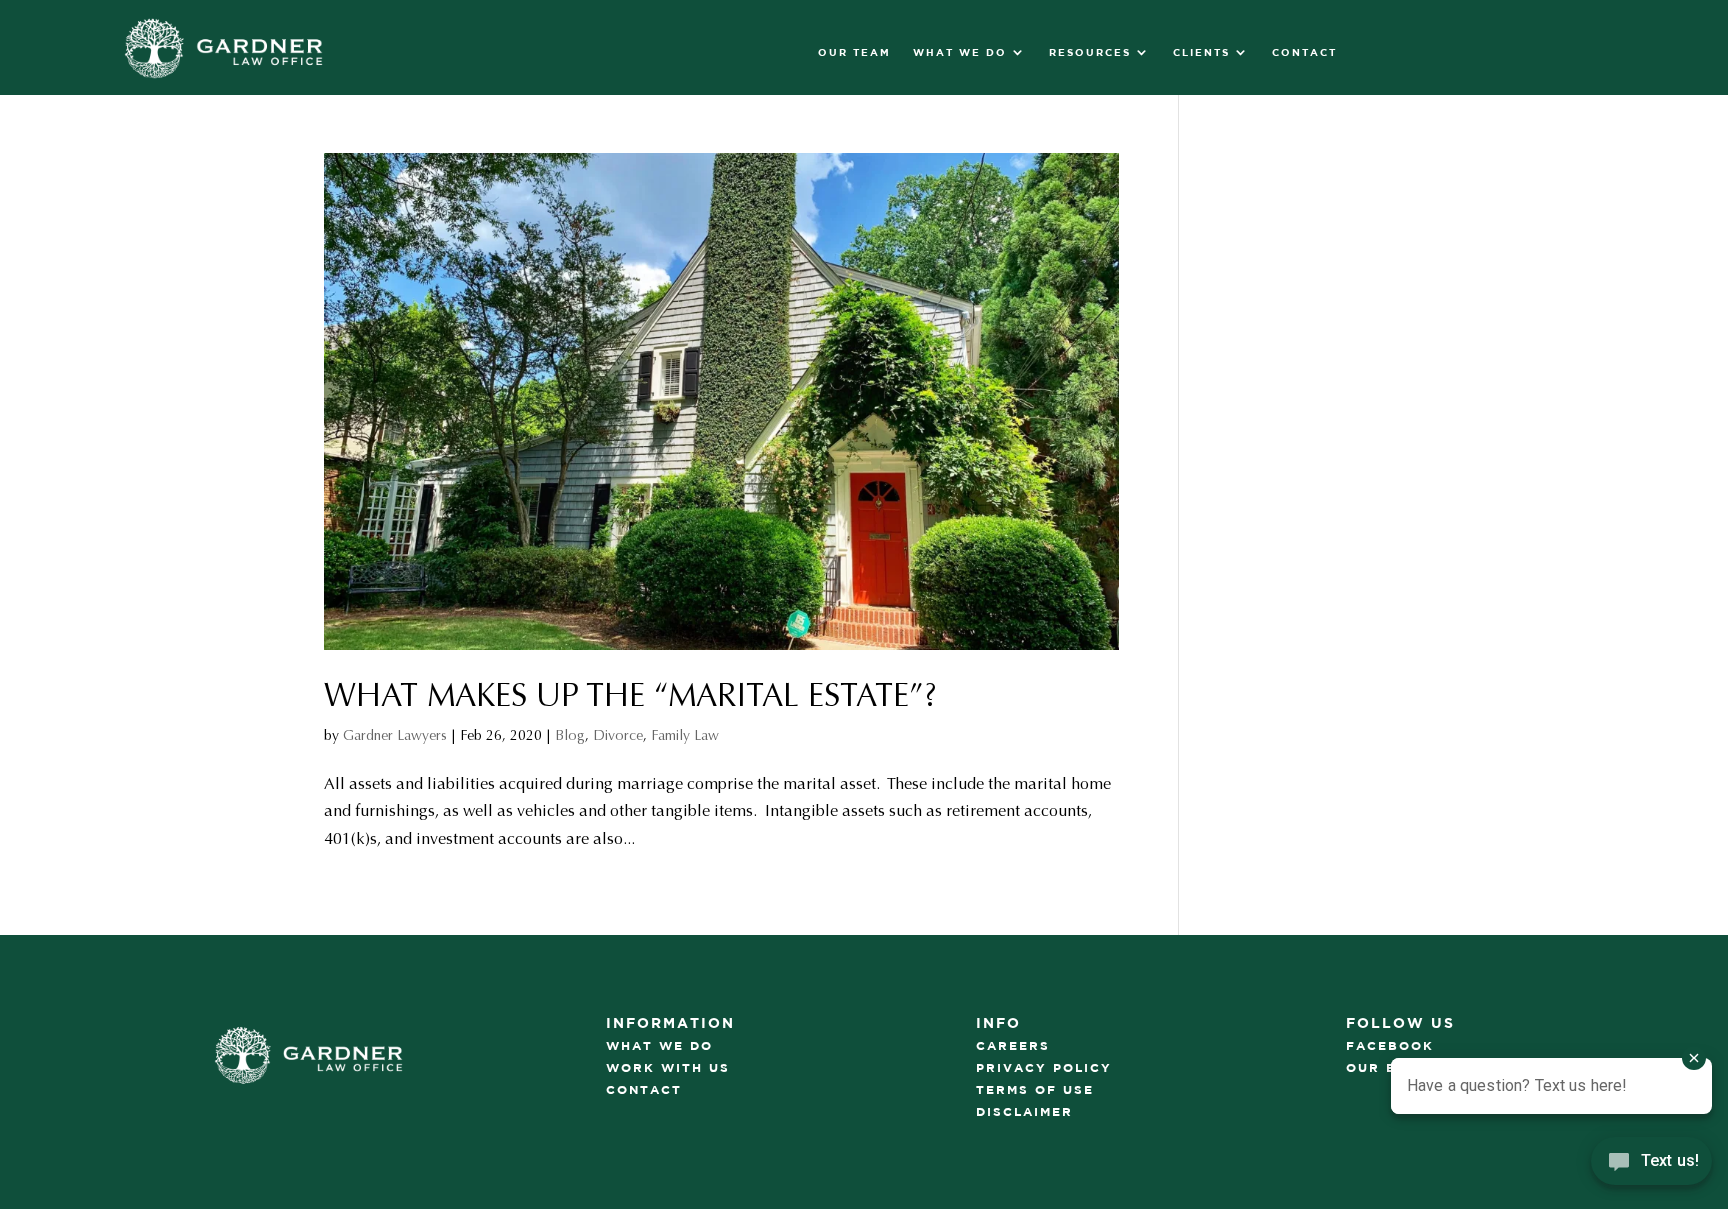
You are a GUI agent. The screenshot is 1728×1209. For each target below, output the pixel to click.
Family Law (685, 735)
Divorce (618, 735)
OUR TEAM (854, 52)
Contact (1304, 52)
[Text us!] (1651, 1167)
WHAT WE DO (960, 52)
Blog (570, 735)
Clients (1201, 52)
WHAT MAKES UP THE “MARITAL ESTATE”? (630, 696)
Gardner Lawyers (395, 735)
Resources (1090, 52)
